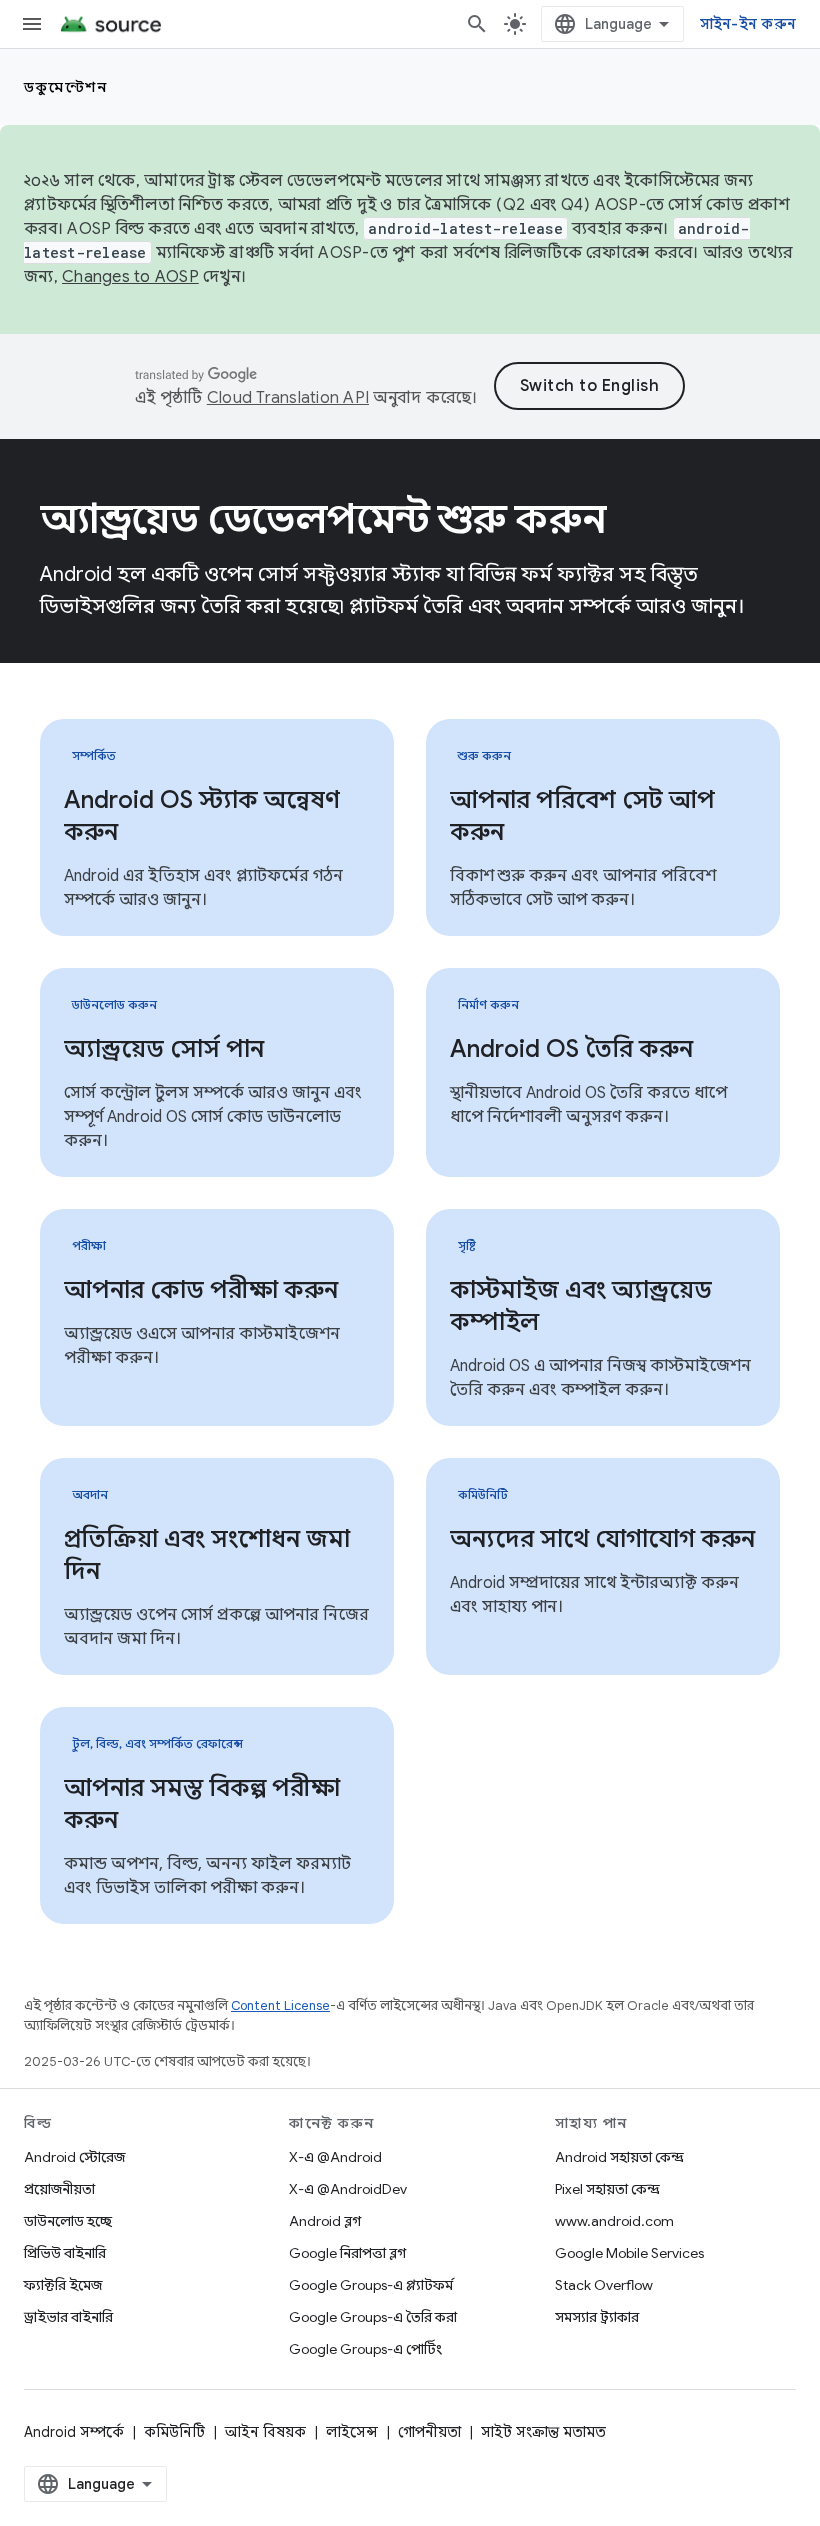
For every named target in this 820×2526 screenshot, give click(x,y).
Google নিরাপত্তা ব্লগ (347, 2253)
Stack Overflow (604, 2285)
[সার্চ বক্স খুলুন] (477, 24)
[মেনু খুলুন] (32, 24)
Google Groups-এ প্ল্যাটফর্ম (371, 2285)
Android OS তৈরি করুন (571, 1049)
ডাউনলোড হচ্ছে (68, 2221)
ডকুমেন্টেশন (65, 87)
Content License (280, 2005)
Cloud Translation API (288, 398)
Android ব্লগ (325, 2221)
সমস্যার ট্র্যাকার (597, 2317)
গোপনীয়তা (429, 2432)
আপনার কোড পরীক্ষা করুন (201, 1290)
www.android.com (614, 2221)
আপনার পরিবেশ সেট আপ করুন (582, 816)
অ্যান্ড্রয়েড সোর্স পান (164, 1049)
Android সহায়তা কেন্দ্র (619, 2157)
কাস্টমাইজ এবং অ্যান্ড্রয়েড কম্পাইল (581, 1306)
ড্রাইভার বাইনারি (68, 2317)
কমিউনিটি (174, 2432)
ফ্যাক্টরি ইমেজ (63, 2285)
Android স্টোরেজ (74, 2157)
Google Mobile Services (629, 2253)
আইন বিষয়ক (265, 2432)
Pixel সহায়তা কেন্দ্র (607, 2189)
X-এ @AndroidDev (348, 2189)
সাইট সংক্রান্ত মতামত (543, 2432)
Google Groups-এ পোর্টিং (365, 2349)
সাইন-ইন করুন (748, 24)
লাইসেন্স (352, 2432)
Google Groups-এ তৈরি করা (373, 2317)
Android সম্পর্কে (74, 2432)
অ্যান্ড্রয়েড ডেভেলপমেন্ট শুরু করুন (323, 519)
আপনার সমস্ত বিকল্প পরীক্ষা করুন (202, 1804)
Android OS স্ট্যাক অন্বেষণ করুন (202, 816)
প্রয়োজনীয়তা (59, 2189)
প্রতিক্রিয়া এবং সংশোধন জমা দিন (207, 1555)
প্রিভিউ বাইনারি (65, 2253)
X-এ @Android (335, 2157)
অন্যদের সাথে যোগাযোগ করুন (602, 1539)
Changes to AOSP (130, 277)
